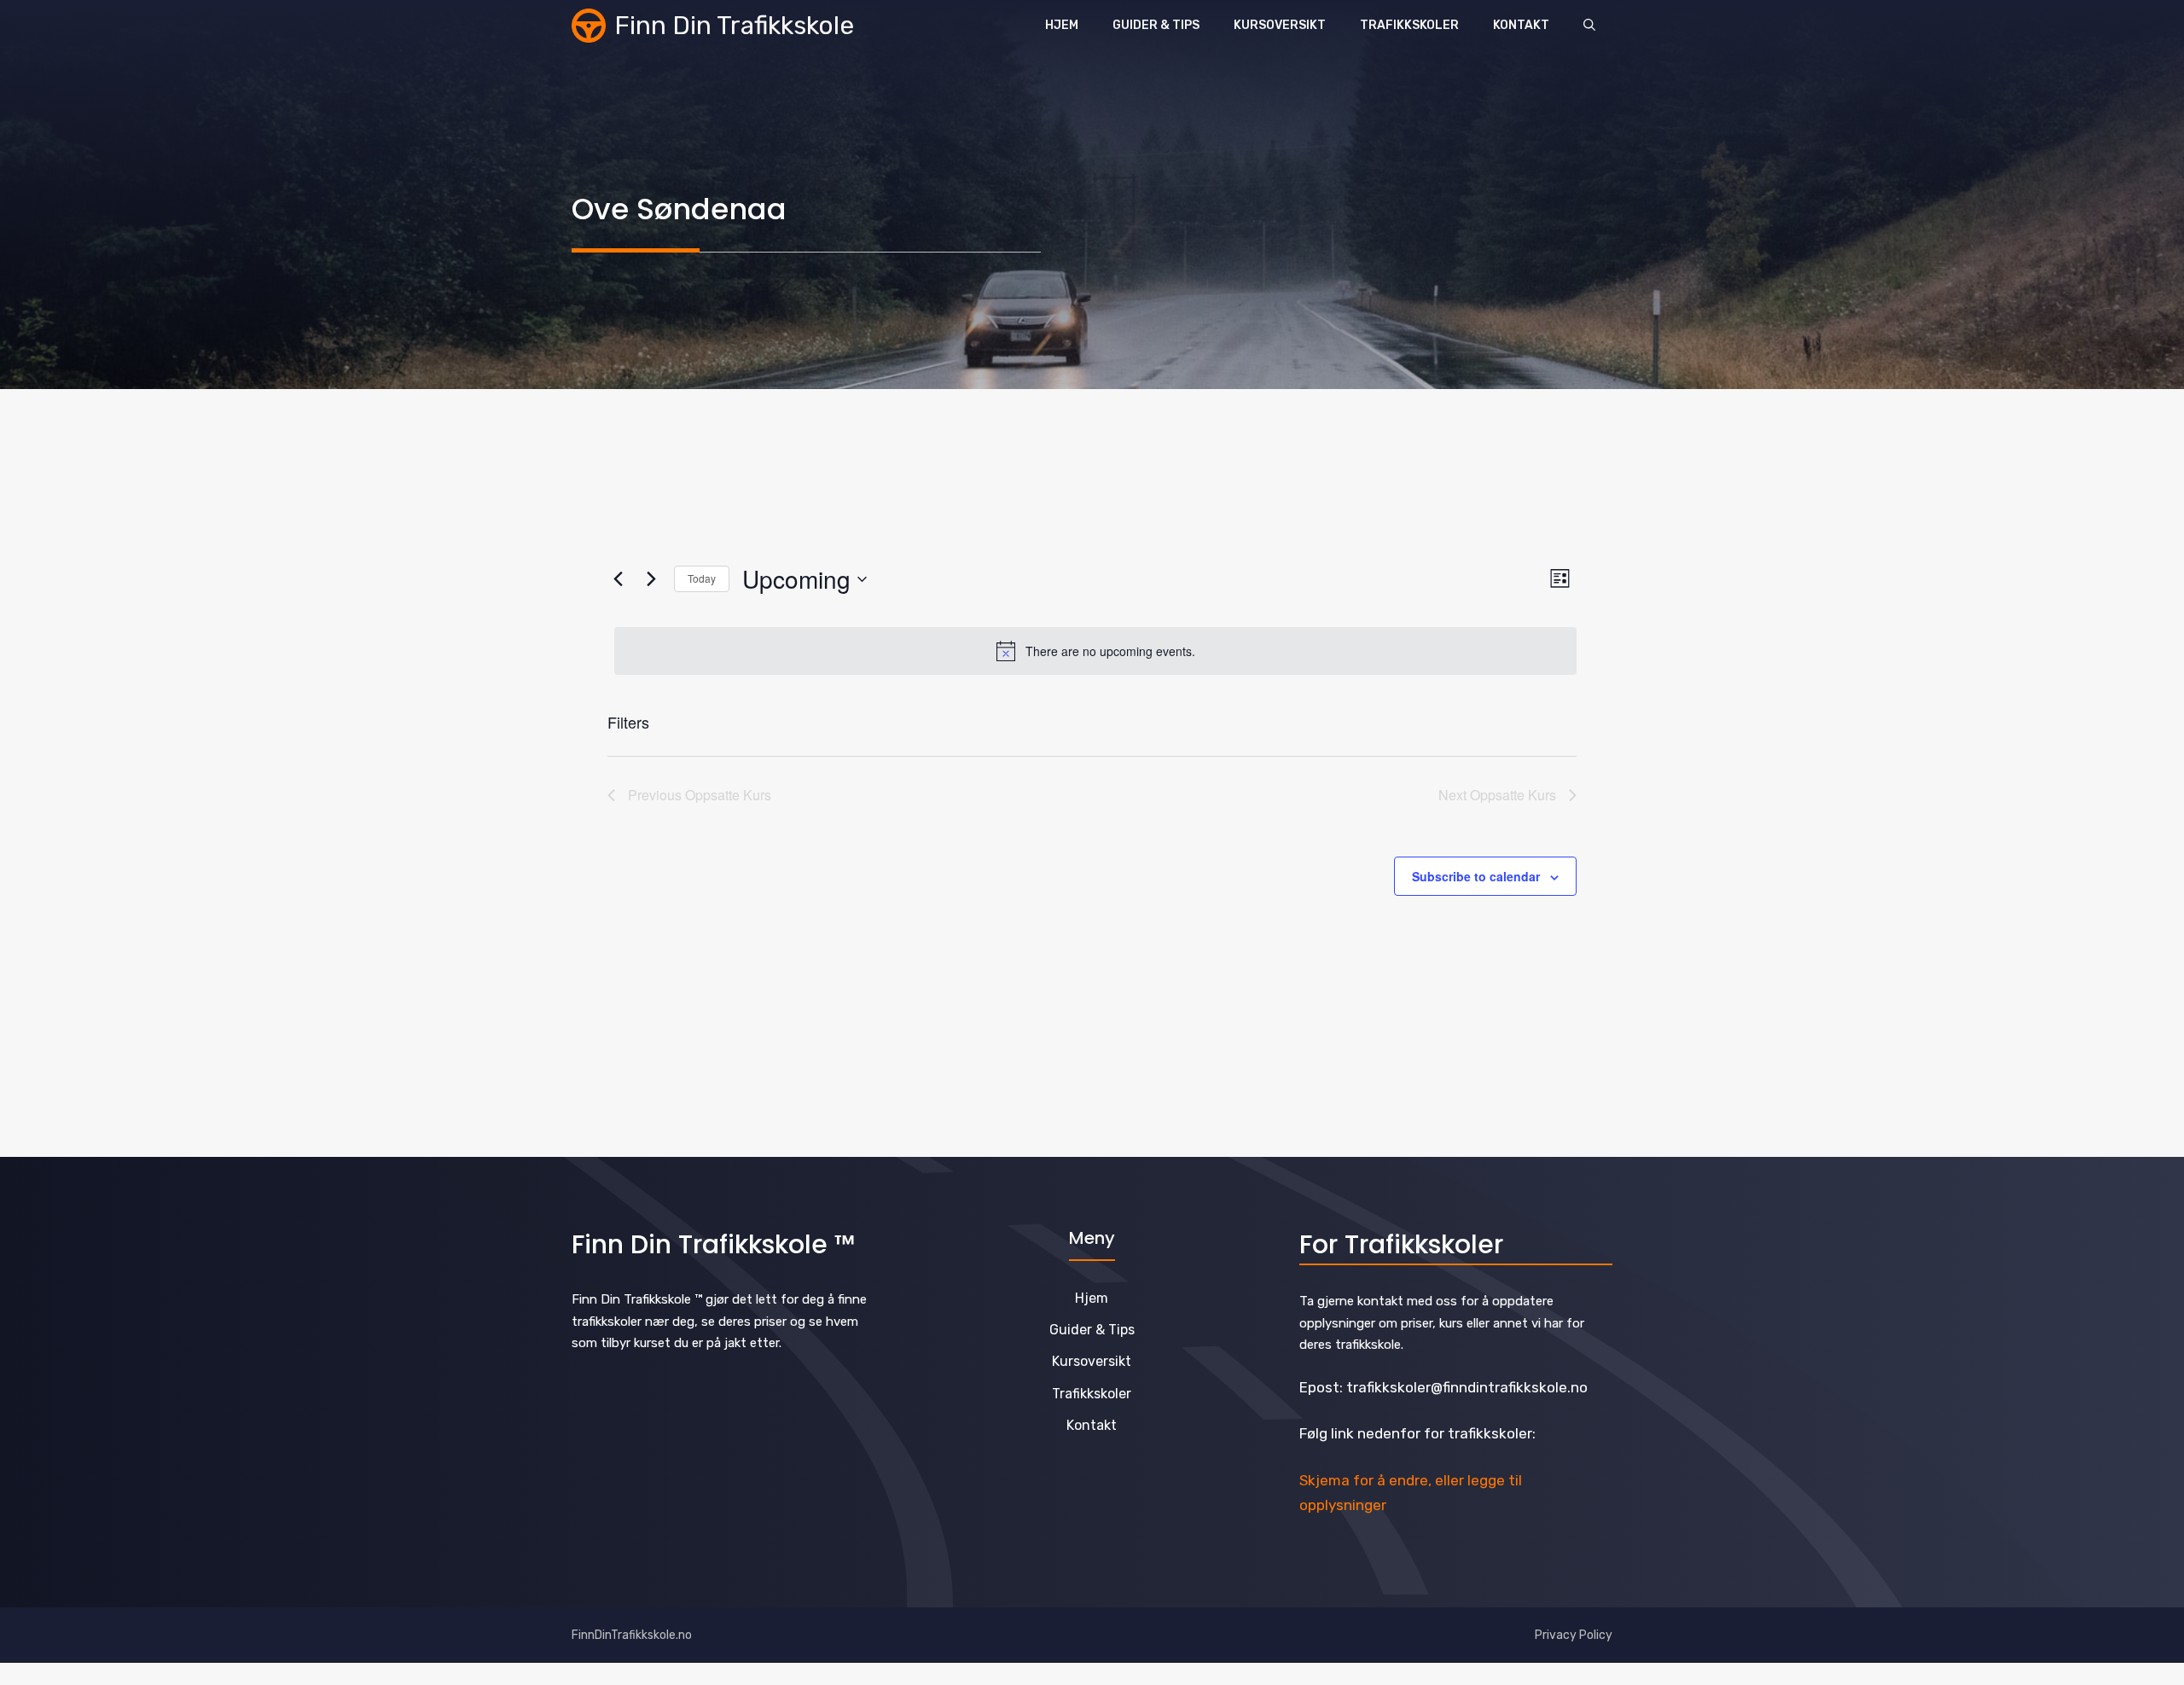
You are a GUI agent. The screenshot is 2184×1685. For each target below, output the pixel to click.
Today (702, 578)
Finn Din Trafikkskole (734, 26)
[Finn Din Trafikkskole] (589, 26)
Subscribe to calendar (1476, 876)
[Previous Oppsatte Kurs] (618, 579)
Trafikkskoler (1409, 25)
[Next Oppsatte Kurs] (651, 579)
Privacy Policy (1574, 1635)
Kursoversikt (1280, 25)
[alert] (1095, 651)
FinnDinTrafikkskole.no (632, 1635)
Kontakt (1521, 25)
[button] (1589, 26)
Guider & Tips (1156, 25)
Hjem (1062, 25)
